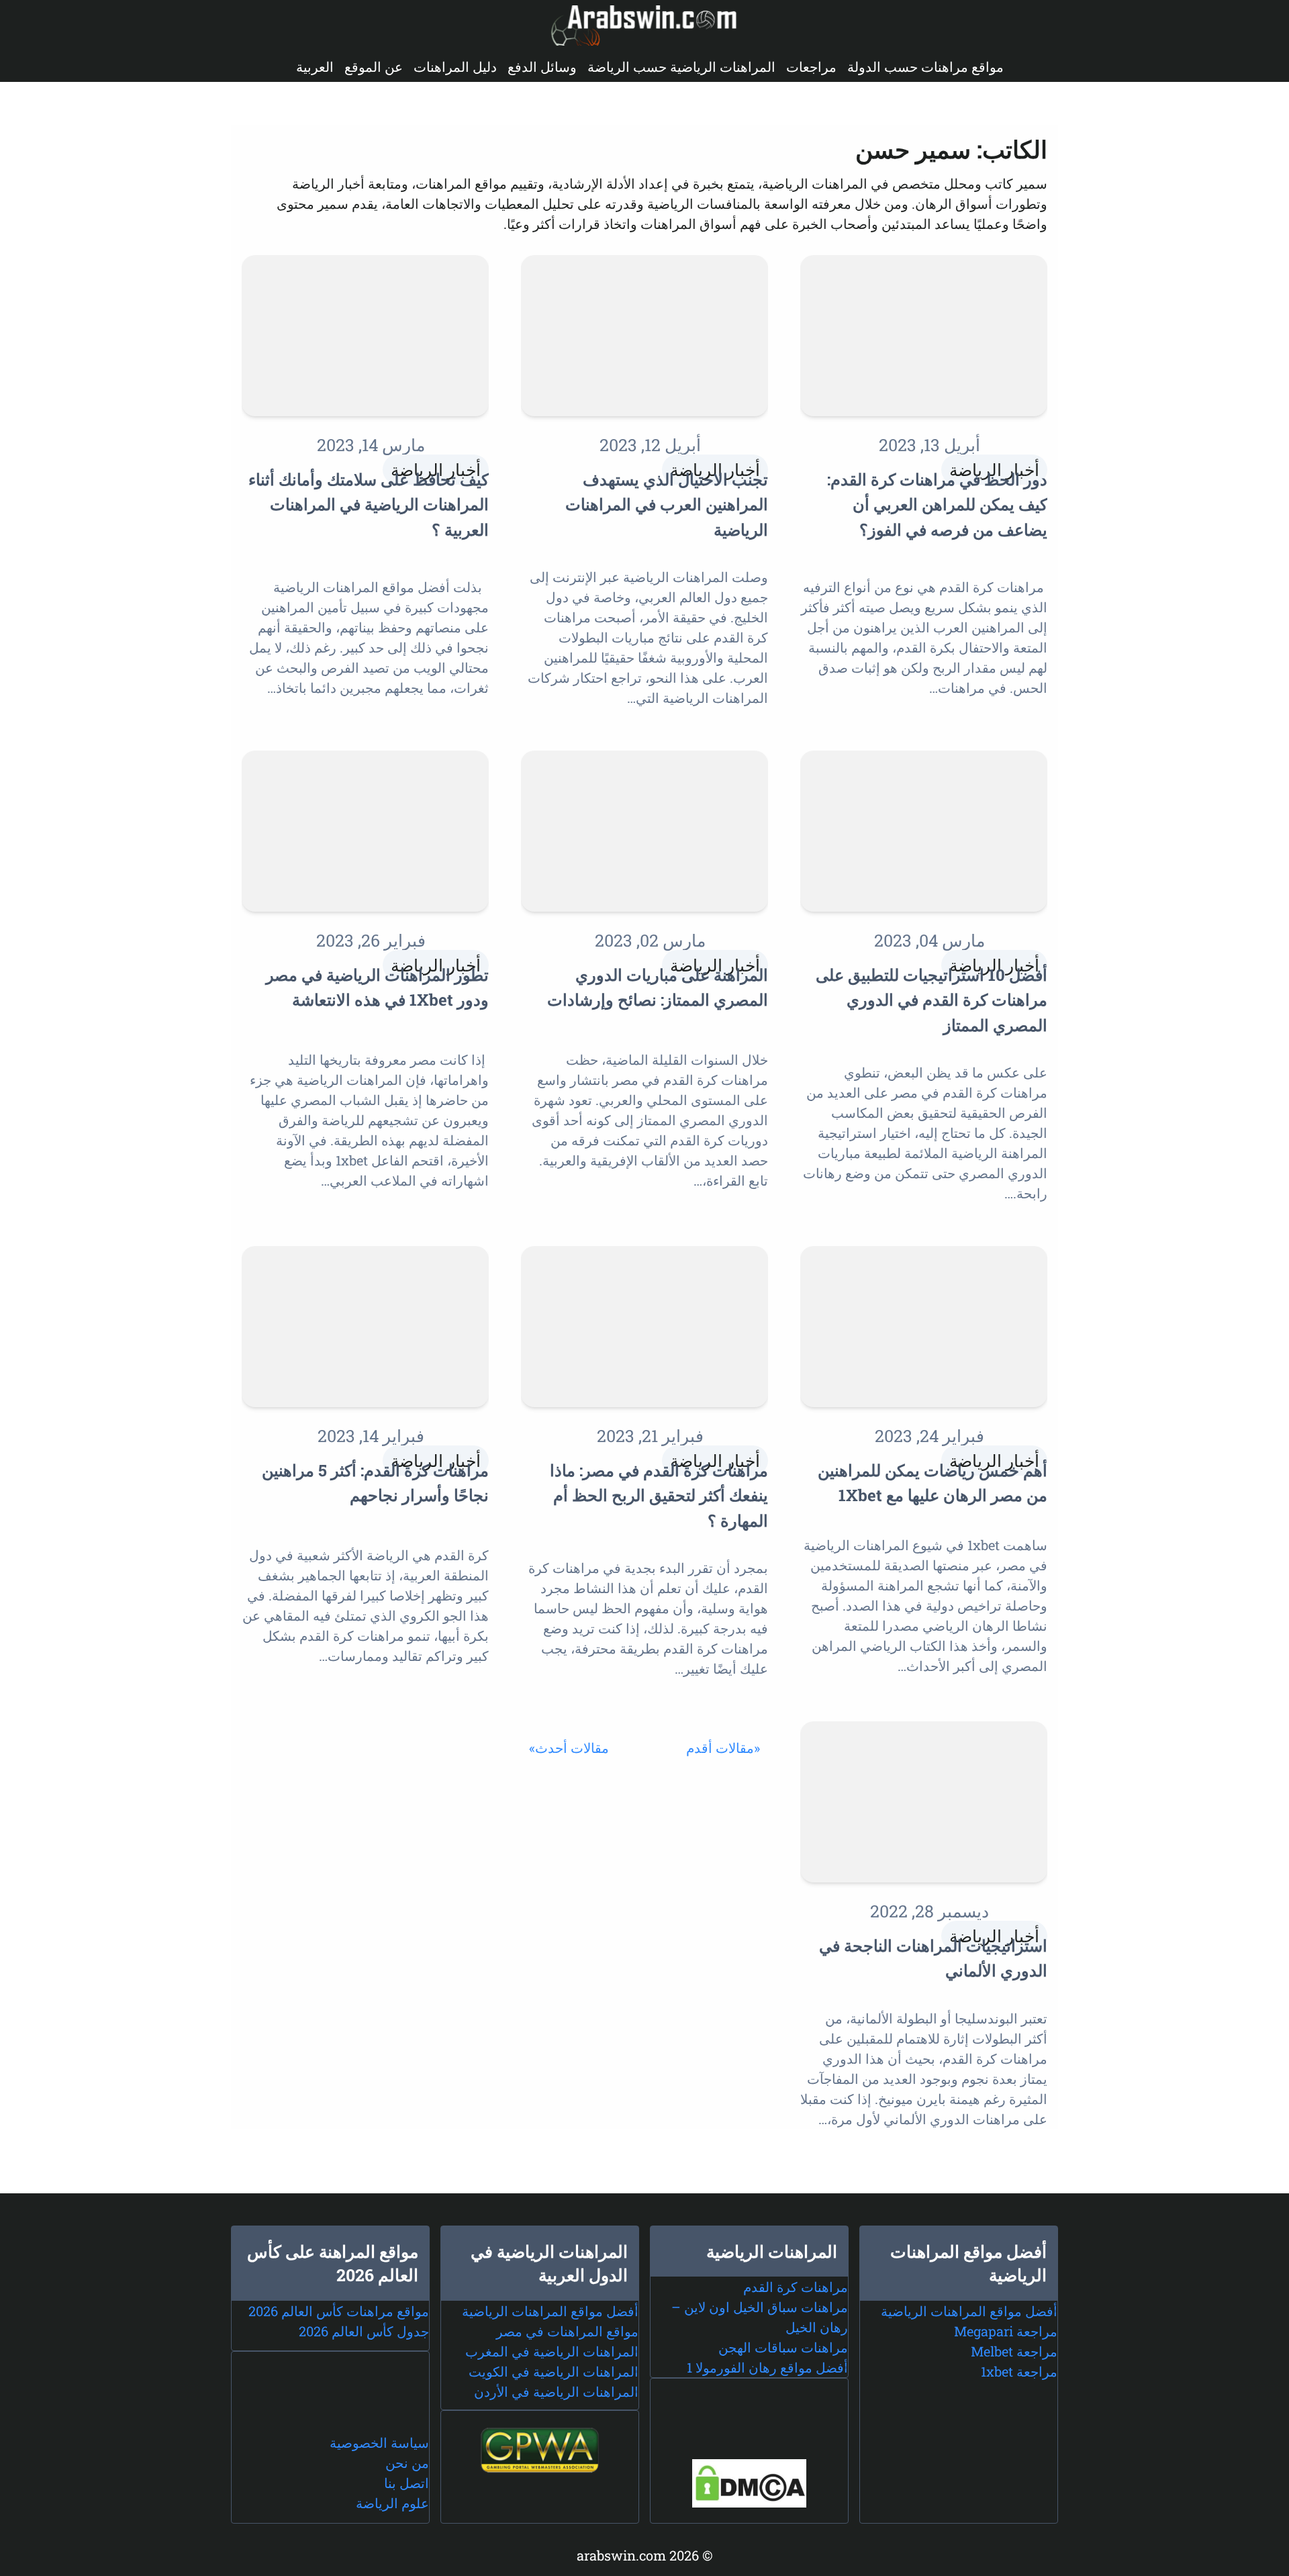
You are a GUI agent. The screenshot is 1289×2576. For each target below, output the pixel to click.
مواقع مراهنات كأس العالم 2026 (339, 2311)
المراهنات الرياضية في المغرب (552, 2351)
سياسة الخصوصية (379, 2442)
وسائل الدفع (542, 66)
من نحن (407, 2463)
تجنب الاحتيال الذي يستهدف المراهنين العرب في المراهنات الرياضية (667, 505)
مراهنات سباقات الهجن (783, 2347)
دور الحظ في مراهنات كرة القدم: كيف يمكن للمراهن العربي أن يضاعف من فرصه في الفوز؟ (937, 505)
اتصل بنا (407, 2483)
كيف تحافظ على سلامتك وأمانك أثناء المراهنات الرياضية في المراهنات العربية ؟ (369, 505)
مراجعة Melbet (1014, 2351)
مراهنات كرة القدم (796, 2287)
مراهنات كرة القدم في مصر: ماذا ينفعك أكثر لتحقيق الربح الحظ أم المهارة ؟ (659, 1495)
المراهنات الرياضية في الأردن (556, 2391)
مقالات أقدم (720, 1748)
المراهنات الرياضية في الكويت (554, 2371)
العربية (315, 66)
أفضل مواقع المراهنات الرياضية (969, 2311)
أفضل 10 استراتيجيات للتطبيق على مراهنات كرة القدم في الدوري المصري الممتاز (932, 1000)
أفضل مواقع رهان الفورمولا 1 (767, 2367)
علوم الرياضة (392, 2503)
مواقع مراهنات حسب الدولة (925, 66)
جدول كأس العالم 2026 (364, 2331)
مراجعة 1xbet (1019, 2371)
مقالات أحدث (572, 1748)
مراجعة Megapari (1006, 2331)
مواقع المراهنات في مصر (567, 2331)
